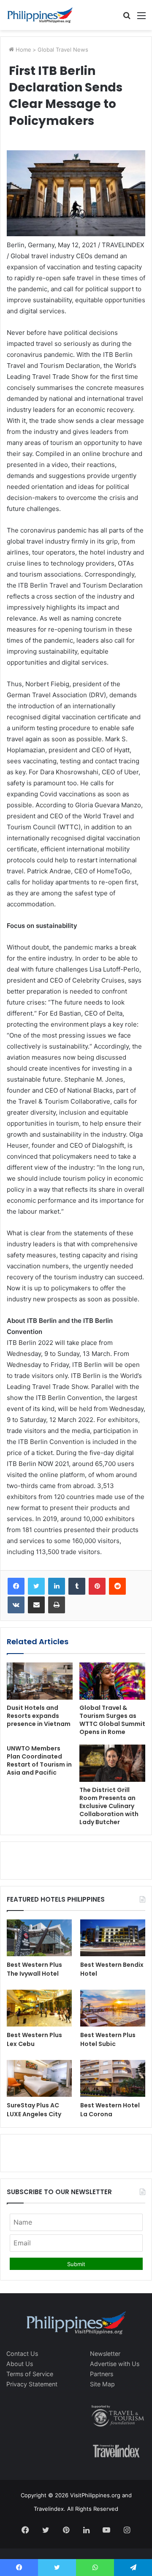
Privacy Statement (32, 2384)
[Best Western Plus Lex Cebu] (39, 2008)
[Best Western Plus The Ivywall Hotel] (39, 1938)
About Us (20, 2364)
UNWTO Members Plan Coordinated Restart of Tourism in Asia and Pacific (39, 1760)
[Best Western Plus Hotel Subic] (113, 2008)
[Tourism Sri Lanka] (40, 15)
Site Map (102, 2384)
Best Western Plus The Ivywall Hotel (34, 1969)
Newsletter (105, 2354)
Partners (102, 2374)
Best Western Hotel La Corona (110, 2110)
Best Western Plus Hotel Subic (108, 2039)
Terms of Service (30, 2374)
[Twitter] (36, 1586)
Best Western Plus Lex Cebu (34, 2039)
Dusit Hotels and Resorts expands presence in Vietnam (39, 1716)
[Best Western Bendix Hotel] (113, 1938)
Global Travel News (63, 50)
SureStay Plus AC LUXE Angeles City (34, 2110)
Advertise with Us (115, 2364)
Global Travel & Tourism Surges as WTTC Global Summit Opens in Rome (112, 1720)
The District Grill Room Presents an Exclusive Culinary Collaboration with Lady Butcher (109, 1806)
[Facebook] (16, 1586)
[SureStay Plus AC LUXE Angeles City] (39, 2078)
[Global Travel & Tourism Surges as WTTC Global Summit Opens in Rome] (112, 1681)
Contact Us (22, 2354)
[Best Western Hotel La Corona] (113, 2078)
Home (23, 50)
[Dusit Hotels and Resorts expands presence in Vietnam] (40, 1681)
